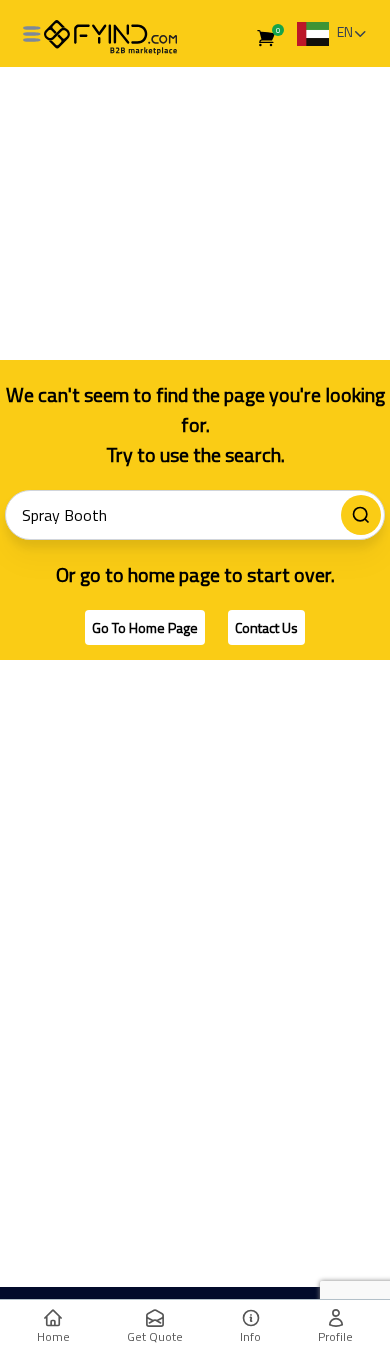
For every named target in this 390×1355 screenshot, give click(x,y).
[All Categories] (32, 34)
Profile (335, 1336)
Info (250, 1336)
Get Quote (155, 1336)
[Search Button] (361, 515)
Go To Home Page (145, 627)
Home (53, 1336)
